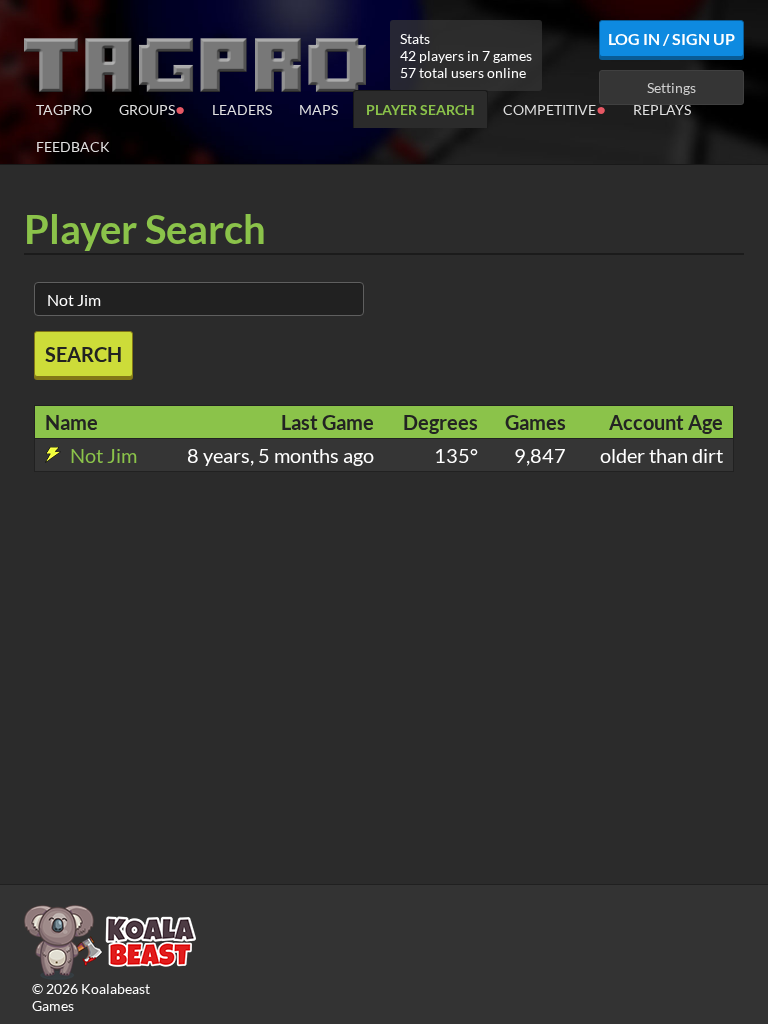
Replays (662, 109)
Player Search (420, 109)
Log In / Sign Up (671, 38)
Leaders (242, 109)
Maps (318, 109)
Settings (671, 87)
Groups (152, 108)
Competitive (554, 108)
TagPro (64, 109)
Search (83, 354)
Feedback (73, 146)
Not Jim (101, 455)
